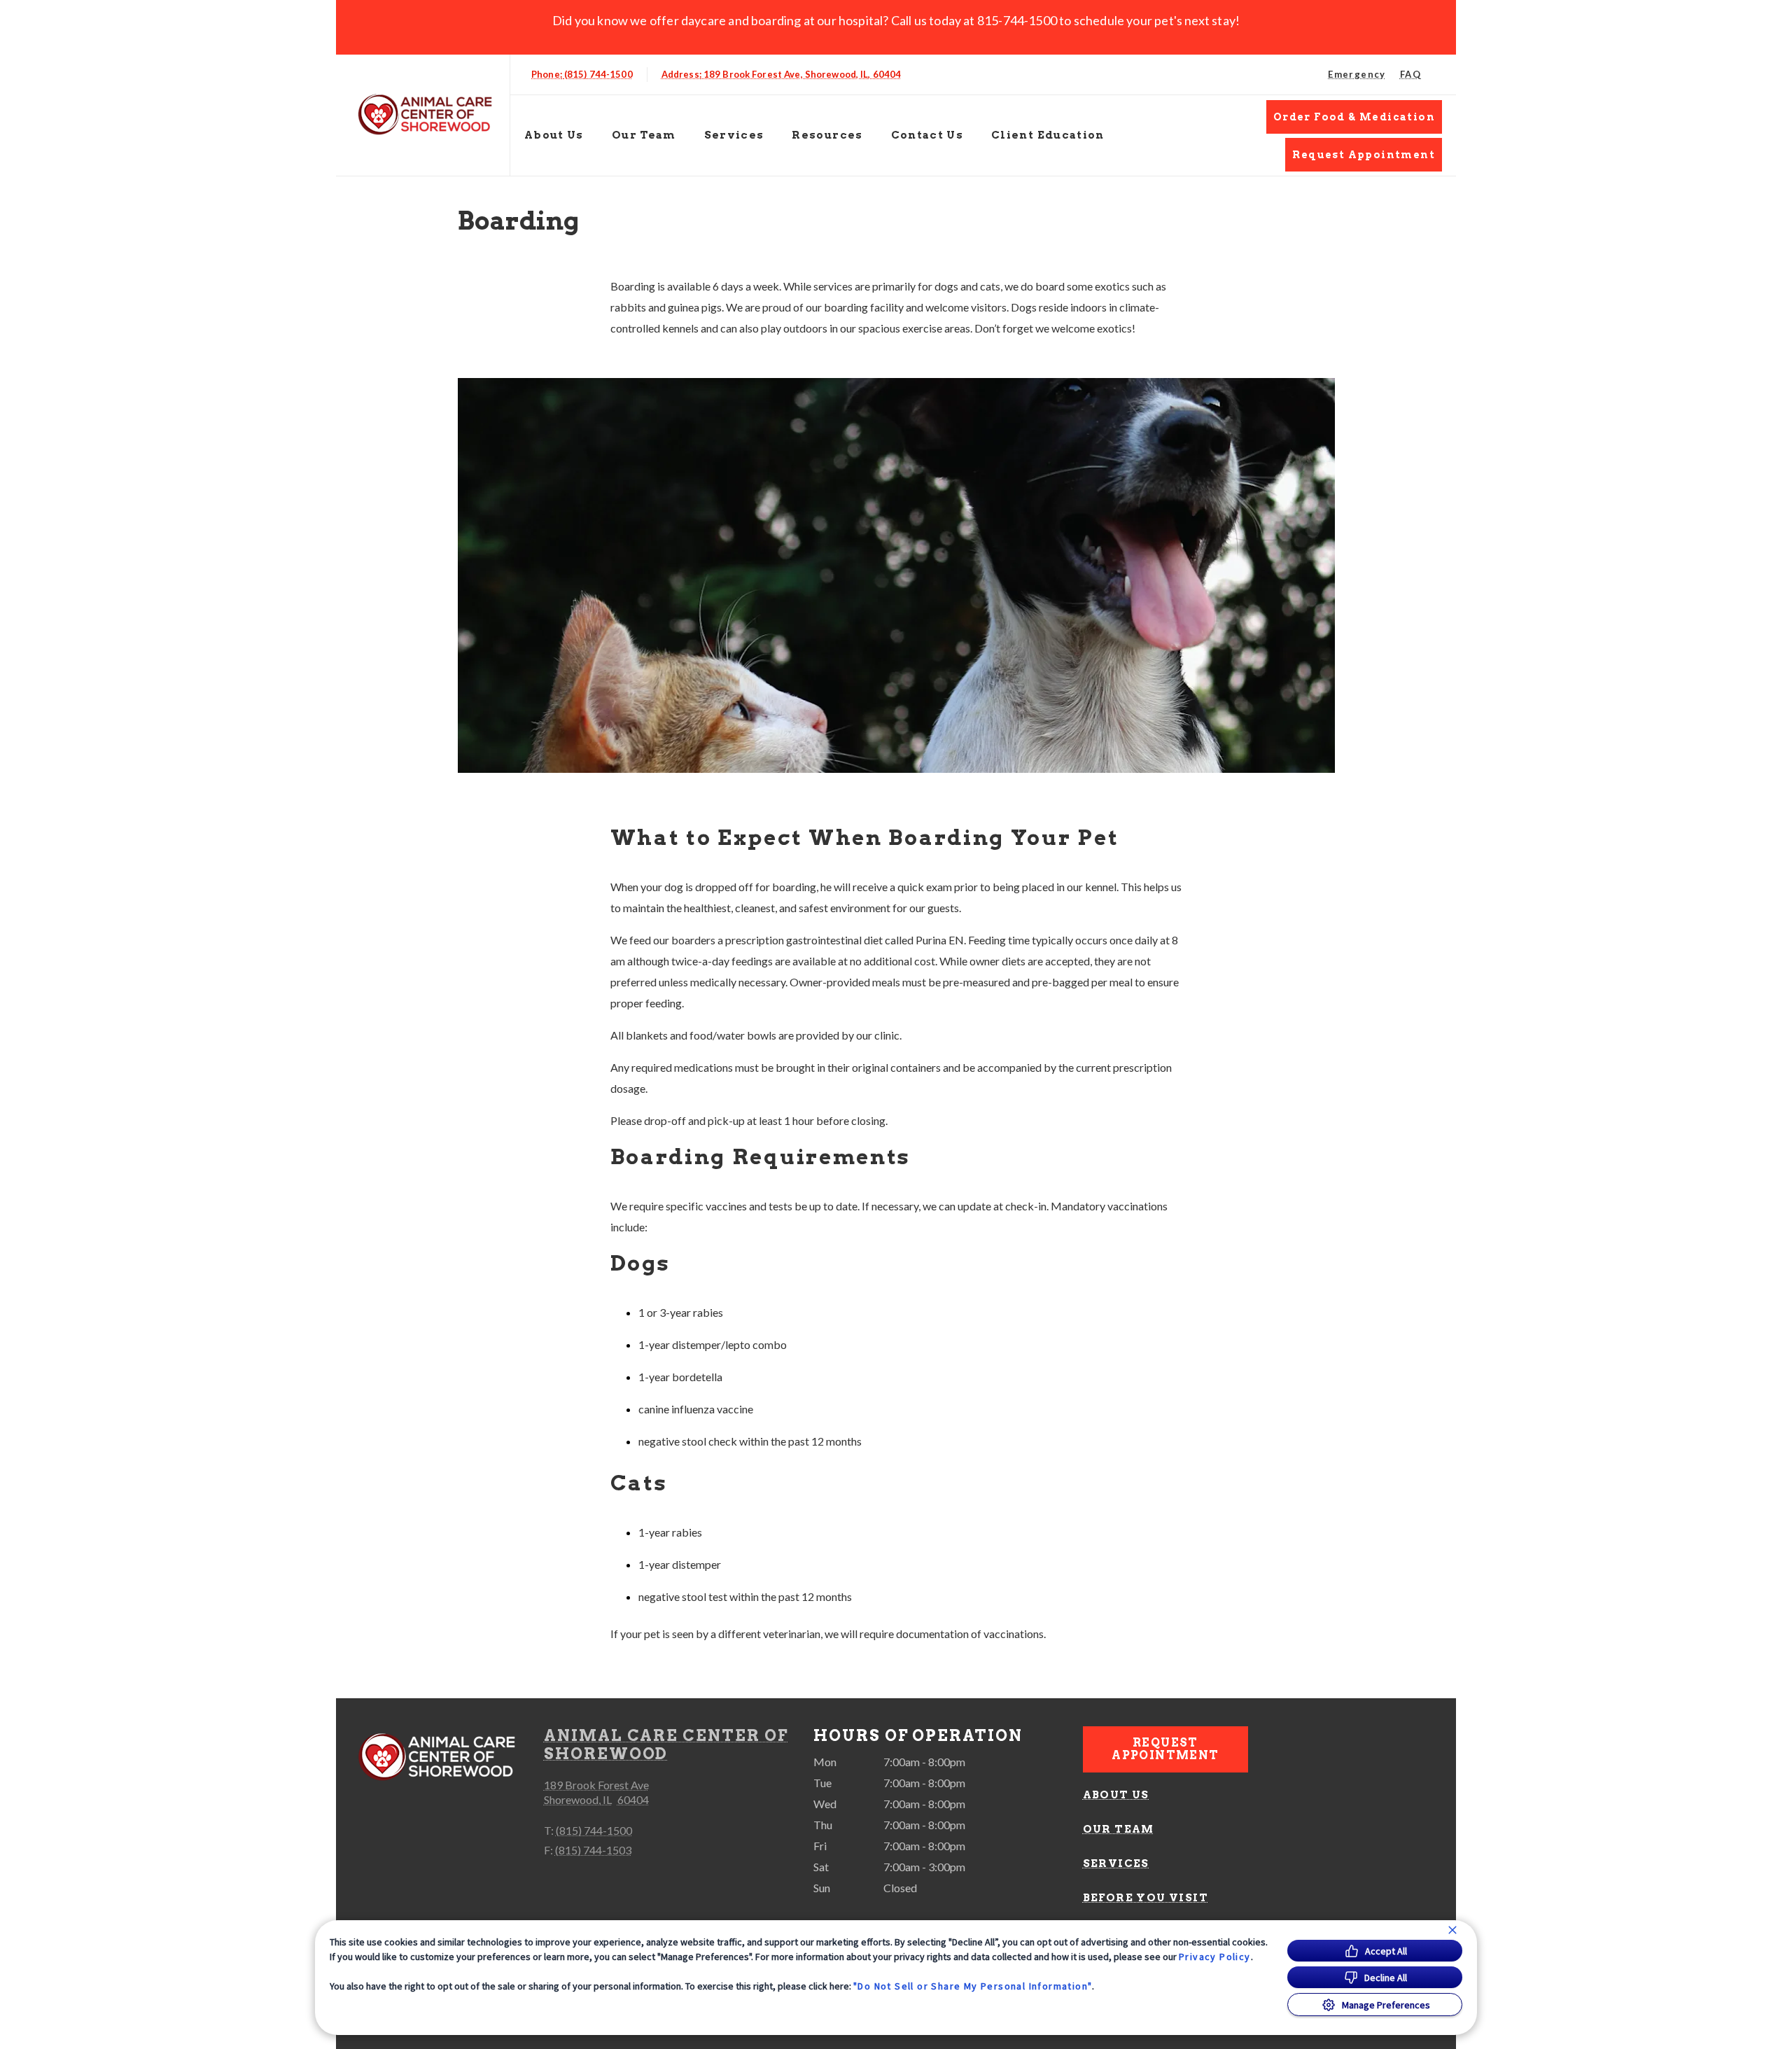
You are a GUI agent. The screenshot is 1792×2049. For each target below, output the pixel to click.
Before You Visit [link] (1146, 1898)
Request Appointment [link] (1364, 155)
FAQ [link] (1410, 74)
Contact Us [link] (927, 135)
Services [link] (1116, 1863)
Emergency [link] (1357, 74)
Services (734, 135)
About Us (554, 135)
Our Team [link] (644, 135)
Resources (827, 135)
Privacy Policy (1215, 1957)
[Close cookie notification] (1452, 1930)
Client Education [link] (1048, 135)
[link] (426, 115)
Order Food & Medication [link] (1354, 117)
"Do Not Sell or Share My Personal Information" (973, 1986)
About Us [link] (1116, 1795)
